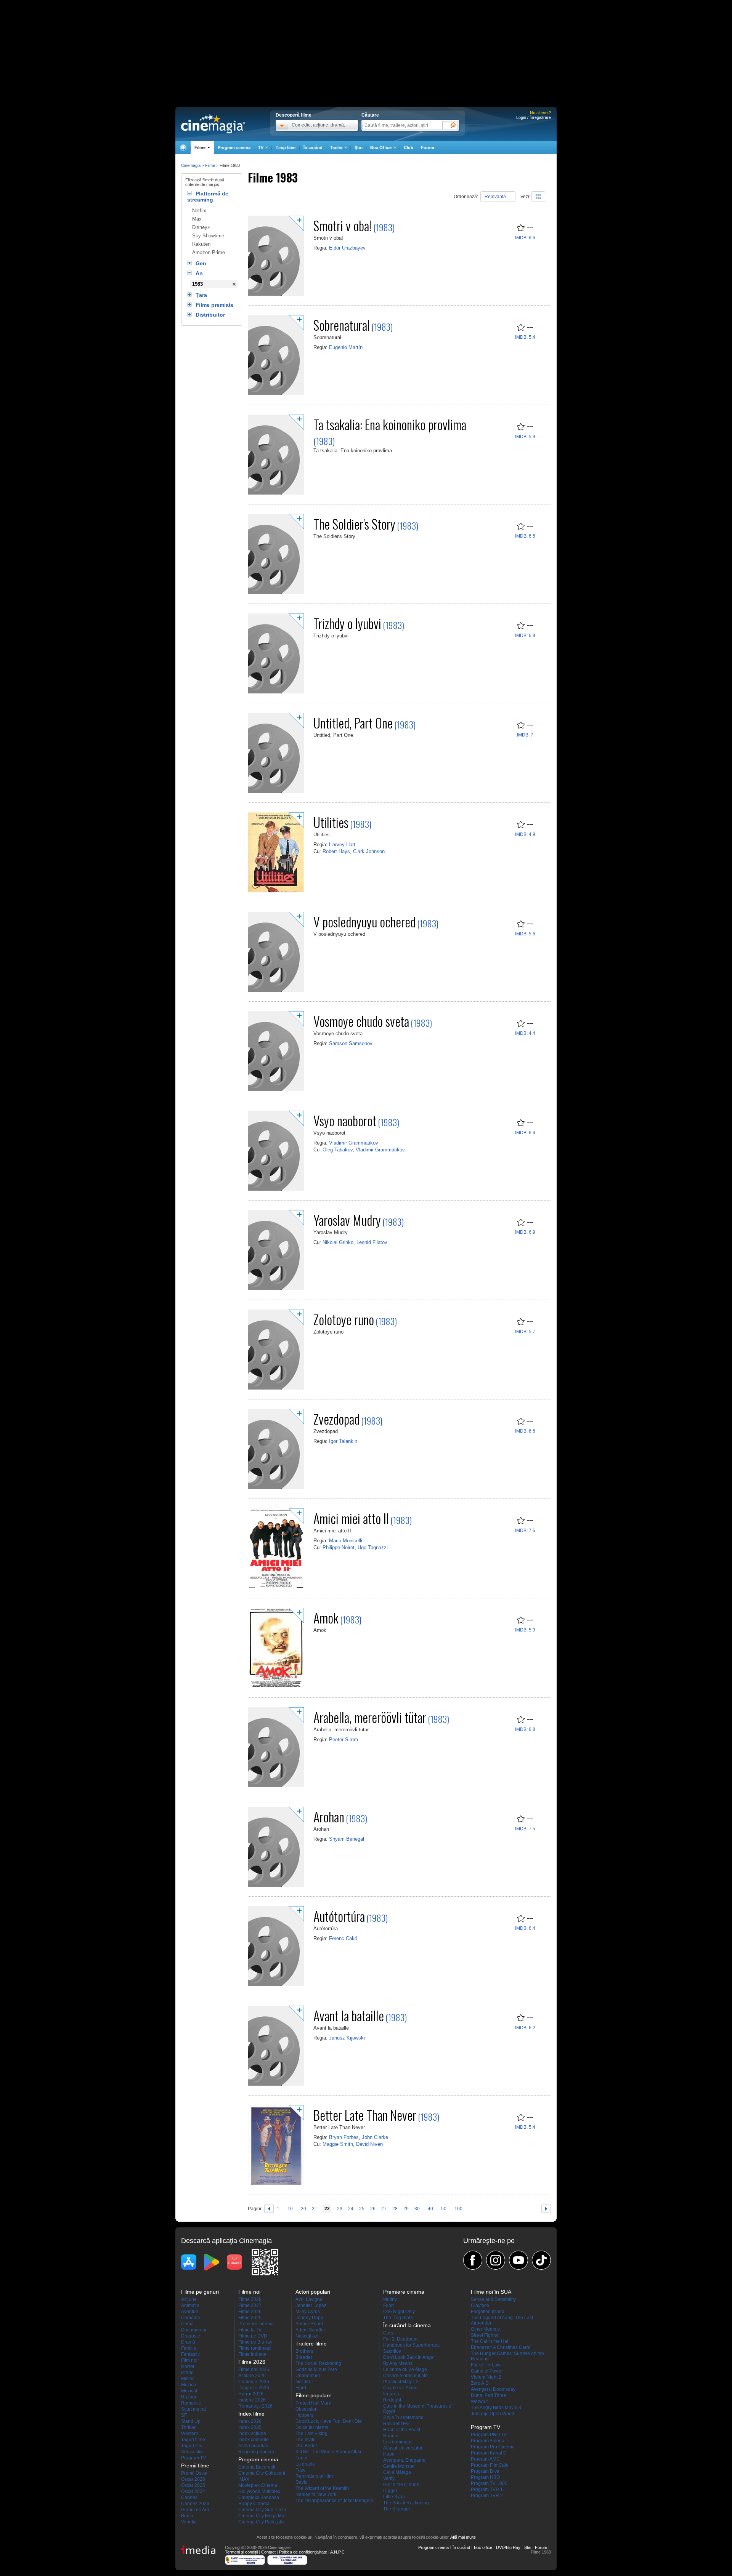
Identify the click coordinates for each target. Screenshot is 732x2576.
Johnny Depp (309, 2318)
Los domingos (398, 2442)
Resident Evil (397, 2424)
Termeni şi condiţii (241, 2552)
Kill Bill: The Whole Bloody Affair (328, 2452)
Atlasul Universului (403, 2448)
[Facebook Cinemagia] (473, 2260)
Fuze (301, 2470)
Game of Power (487, 2371)
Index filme (251, 2414)
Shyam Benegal (347, 1839)
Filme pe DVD (253, 2336)
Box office (483, 2547)
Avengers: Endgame (404, 2460)
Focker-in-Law (486, 2365)
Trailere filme (311, 2344)
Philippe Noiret (339, 1547)
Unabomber (308, 2376)
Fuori (388, 2305)
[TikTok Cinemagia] (541, 2260)
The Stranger (397, 2509)
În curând (313, 147)
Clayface (480, 2305)
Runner (391, 2436)
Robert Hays (336, 851)
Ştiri (359, 147)
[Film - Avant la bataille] (276, 2084)
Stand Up (191, 2421)
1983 (197, 284)
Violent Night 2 (486, 2377)
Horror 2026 (251, 2394)
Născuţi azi (307, 2336)
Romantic (191, 2403)
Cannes (189, 2498)
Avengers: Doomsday (493, 2389)
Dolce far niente (312, 2427)
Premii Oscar (194, 2473)
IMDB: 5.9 (525, 437)
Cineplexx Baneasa (259, 2498)
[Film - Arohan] (276, 1885)
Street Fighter (485, 2335)
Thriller (188, 2427)
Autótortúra (339, 1916)
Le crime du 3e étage (405, 2369)
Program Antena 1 (490, 2441)
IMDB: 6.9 (525, 636)
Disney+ (201, 227)
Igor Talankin (343, 1441)
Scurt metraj (193, 2409)
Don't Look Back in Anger (409, 2357)
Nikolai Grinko (338, 1242)
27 (384, 2208)
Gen (201, 263)
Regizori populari (256, 2452)
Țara (201, 295)
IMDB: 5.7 (525, 1332)
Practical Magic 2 (401, 2382)
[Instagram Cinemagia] (496, 2260)
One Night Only (399, 2312)
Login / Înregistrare (534, 117)
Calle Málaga (397, 2472)
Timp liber (286, 147)
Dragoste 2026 (254, 2388)
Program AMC (485, 2459)
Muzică (189, 2385)
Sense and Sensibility (493, 2299)
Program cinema (234, 147)
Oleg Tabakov (338, 1150)
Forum (428, 147)
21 (315, 2208)
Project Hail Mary (313, 2403)
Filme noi (249, 2292)
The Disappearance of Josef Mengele (334, 2501)
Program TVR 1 (487, 2490)
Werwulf (479, 2401)
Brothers (304, 2351)
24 (351, 2208)
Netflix (199, 211)
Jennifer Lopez (311, 2305)
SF (184, 2415)
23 (340, 2208)
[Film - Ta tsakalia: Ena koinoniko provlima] (276, 493)
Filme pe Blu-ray (255, 2342)
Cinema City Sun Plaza (262, 2510)
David (302, 2482)
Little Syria (394, 2497)
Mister (187, 2379)
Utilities (331, 822)
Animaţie (190, 2305)
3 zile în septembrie (403, 2418)
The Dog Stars (398, 2318)
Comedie (191, 2318)
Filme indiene (252, 2354)
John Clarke (375, 2137)
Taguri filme (193, 2440)
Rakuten (201, 244)
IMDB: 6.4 (525, 1133)
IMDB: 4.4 (525, 1033)
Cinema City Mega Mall (262, 2516)
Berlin (187, 2516)
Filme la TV (250, 2330)
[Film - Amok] (276, 1686)
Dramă (188, 2342)
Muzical (189, 2391)
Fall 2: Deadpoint (401, 2339)
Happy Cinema (254, 2504)
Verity (389, 2478)
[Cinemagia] (183, 148)
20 (303, 2208)
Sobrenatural (342, 325)
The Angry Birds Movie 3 (496, 2408)
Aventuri (190, 2312)
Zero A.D (480, 2383)
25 (362, 2208)
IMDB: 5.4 (525, 337)
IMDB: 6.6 (525, 238)
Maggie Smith (338, 2144)
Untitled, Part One (353, 723)
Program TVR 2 (487, 2496)
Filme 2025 (250, 2318)
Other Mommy (485, 2329)
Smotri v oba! (343, 225)
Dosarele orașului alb (405, 2376)
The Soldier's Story (354, 524)
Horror (188, 2366)
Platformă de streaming (208, 197)
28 (395, 2208)
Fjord (301, 2388)
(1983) (384, 227)
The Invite (306, 2440)
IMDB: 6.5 (525, 536)
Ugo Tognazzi (373, 1547)
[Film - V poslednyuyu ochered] (276, 990)
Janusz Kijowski (347, 2038)
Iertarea (391, 2394)
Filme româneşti (255, 2348)
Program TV (193, 2458)
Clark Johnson (369, 851)
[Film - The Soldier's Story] (276, 592)
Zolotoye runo (344, 1319)
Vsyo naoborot (345, 1120)
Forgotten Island (488, 2312)
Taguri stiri (192, 2446)
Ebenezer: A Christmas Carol (501, 2347)
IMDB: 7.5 (525, 1829)
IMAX (244, 2479)
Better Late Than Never (365, 2115)
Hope (389, 2454)
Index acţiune (252, 2434)
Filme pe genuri (200, 2292)
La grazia (305, 2464)
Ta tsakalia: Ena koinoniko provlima (390, 424)
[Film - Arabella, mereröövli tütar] (276, 1786)
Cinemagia (191, 165)
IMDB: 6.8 (525, 1729)
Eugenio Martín (346, 347)
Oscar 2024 (193, 2491)
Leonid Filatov (372, 1242)
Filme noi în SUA (491, 2292)
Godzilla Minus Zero (316, 2369)
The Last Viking (311, 2434)
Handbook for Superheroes (411, 2345)
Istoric (187, 2373)
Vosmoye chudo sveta (361, 1021)
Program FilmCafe (490, 2465)
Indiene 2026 (252, 2400)
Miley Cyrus (308, 2312)
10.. (291, 2208)
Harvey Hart (342, 845)
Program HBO (485, 2477)
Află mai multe (463, 2537)
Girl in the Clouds (401, 2485)
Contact (268, 2552)
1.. (279, 2208)
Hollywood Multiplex (259, 2491)
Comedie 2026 (254, 2382)
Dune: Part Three (489, 2395)
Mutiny (390, 2299)
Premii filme (195, 2466)
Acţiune (189, 2299)
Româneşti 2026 (255, 2406)
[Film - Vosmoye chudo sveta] (276, 1090)
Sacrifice (392, 2351)
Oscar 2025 (193, 2485)
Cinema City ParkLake (262, 2522)
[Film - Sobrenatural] (276, 394)
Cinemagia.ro (213, 124)
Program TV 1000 (489, 2483)
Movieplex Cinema (258, 2485)
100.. (460, 2208)
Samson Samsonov (351, 1043)
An (199, 273)
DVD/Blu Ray (508, 2547)
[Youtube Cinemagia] (518, 2260)
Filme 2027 (250, 2305)
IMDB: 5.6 (525, 934)
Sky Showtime (208, 236)
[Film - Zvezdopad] (276, 1487)
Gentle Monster (399, 2466)
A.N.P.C (337, 2552)
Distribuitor (210, 315)
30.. (418, 2208)
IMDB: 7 (525, 735)
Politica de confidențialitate (303, 2552)
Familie (189, 2348)
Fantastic (190, 2354)
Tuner (302, 2458)
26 (373, 2208)
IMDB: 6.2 (525, 2028)
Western (190, 2434)
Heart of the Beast (402, 2430)
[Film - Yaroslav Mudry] (276, 1289)
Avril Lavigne (309, 2299)
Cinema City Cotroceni (262, 2473)
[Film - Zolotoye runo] (276, 1388)
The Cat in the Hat (490, 2341)
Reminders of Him (314, 2476)
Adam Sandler (310, 2330)
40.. (432, 2208)
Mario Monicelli (346, 1541)
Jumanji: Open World (493, 2414)
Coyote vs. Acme (400, 2388)
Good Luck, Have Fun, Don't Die (329, 2421)
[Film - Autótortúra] (276, 1985)
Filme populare (314, 2395)
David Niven (369, 2144)
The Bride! (306, 2446)
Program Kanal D (489, 2453)
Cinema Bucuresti (257, 2467)
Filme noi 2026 (254, 2369)
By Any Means (398, 2363)
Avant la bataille (349, 2015)
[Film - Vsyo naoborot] (276, 1189)
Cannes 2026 (195, 2504)
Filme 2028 (250, 2299)
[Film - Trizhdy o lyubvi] (276, 692)
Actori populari (253, 2446)
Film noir (190, 2360)
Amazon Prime (209, 252)
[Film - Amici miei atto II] (276, 1587)
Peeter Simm (344, 1739)
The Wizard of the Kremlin (322, 2488)
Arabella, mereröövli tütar (370, 1717)
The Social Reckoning (318, 2363)
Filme (210, 165)
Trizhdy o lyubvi (347, 623)
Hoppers (304, 2415)
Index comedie (254, 2440)
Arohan (329, 1816)
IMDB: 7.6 (525, 1531)
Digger (390, 2491)
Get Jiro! (304, 2382)
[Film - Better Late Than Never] (276, 2184)
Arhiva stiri (192, 2452)
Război (189, 2397)
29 (406, 2208)
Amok (326, 1618)
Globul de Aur (195, 2510)
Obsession (307, 2409)
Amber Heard (309, 2324)
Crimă (187, 2324)
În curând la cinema (407, 2325)
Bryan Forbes (344, 2137)
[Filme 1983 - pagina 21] (270, 2207)
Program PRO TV (489, 2435)
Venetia (189, 2522)
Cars (388, 2333)
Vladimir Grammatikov (354, 1143)
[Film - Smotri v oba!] (276, 294)
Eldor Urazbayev (347, 248)
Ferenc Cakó (343, 1938)
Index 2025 (250, 2427)
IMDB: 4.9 (525, 834)
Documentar (194, 2330)
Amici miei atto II (351, 1518)
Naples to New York (316, 2494)
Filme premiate (215, 305)
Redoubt (392, 2400)
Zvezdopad (336, 1419)
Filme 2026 (250, 2312)
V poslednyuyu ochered (364, 921)
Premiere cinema (256, 2324)
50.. (445, 2208)
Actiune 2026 (252, 2376)
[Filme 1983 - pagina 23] (546, 2207)
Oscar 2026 (193, 2479)
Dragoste (191, 2336)
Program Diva (485, 2471)
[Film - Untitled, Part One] (276, 791)
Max (197, 219)
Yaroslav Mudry (347, 1220)
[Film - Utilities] (276, 891)
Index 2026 (250, 2421)
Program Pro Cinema (493, 2447)
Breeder (304, 2357)
